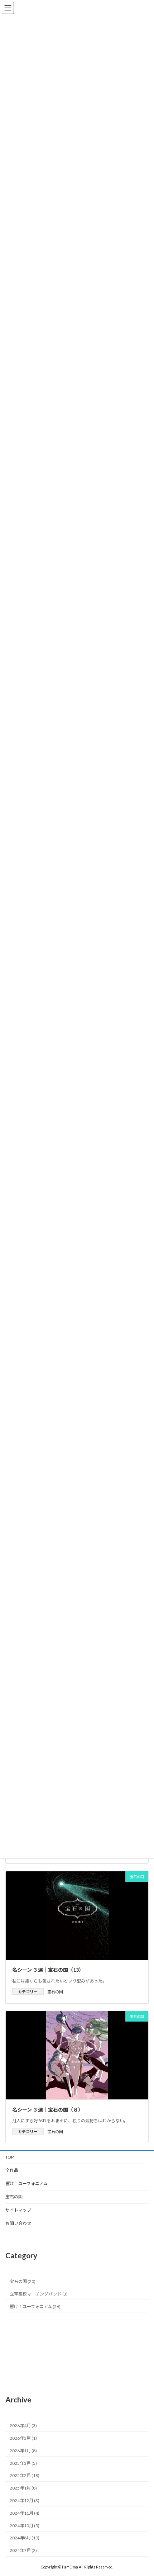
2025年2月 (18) (25, 2476)
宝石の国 (55, 1992)
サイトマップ (18, 2210)
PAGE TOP (143, 2491)
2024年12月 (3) (25, 2501)
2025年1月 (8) (23, 2488)
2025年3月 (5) (23, 2463)
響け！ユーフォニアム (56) (35, 2306)
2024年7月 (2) (23, 2550)
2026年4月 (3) (23, 2426)
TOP (9, 2157)
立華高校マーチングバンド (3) (39, 2294)
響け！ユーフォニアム (27, 2183)
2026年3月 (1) (23, 2438)
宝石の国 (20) (23, 2281)
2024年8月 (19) (25, 2538)
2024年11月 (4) (25, 2513)
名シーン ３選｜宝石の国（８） (48, 2110)
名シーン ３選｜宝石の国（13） (48, 1970)
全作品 (12, 2170)
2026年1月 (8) (23, 2451)
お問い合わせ (18, 2223)
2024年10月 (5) (25, 2526)
